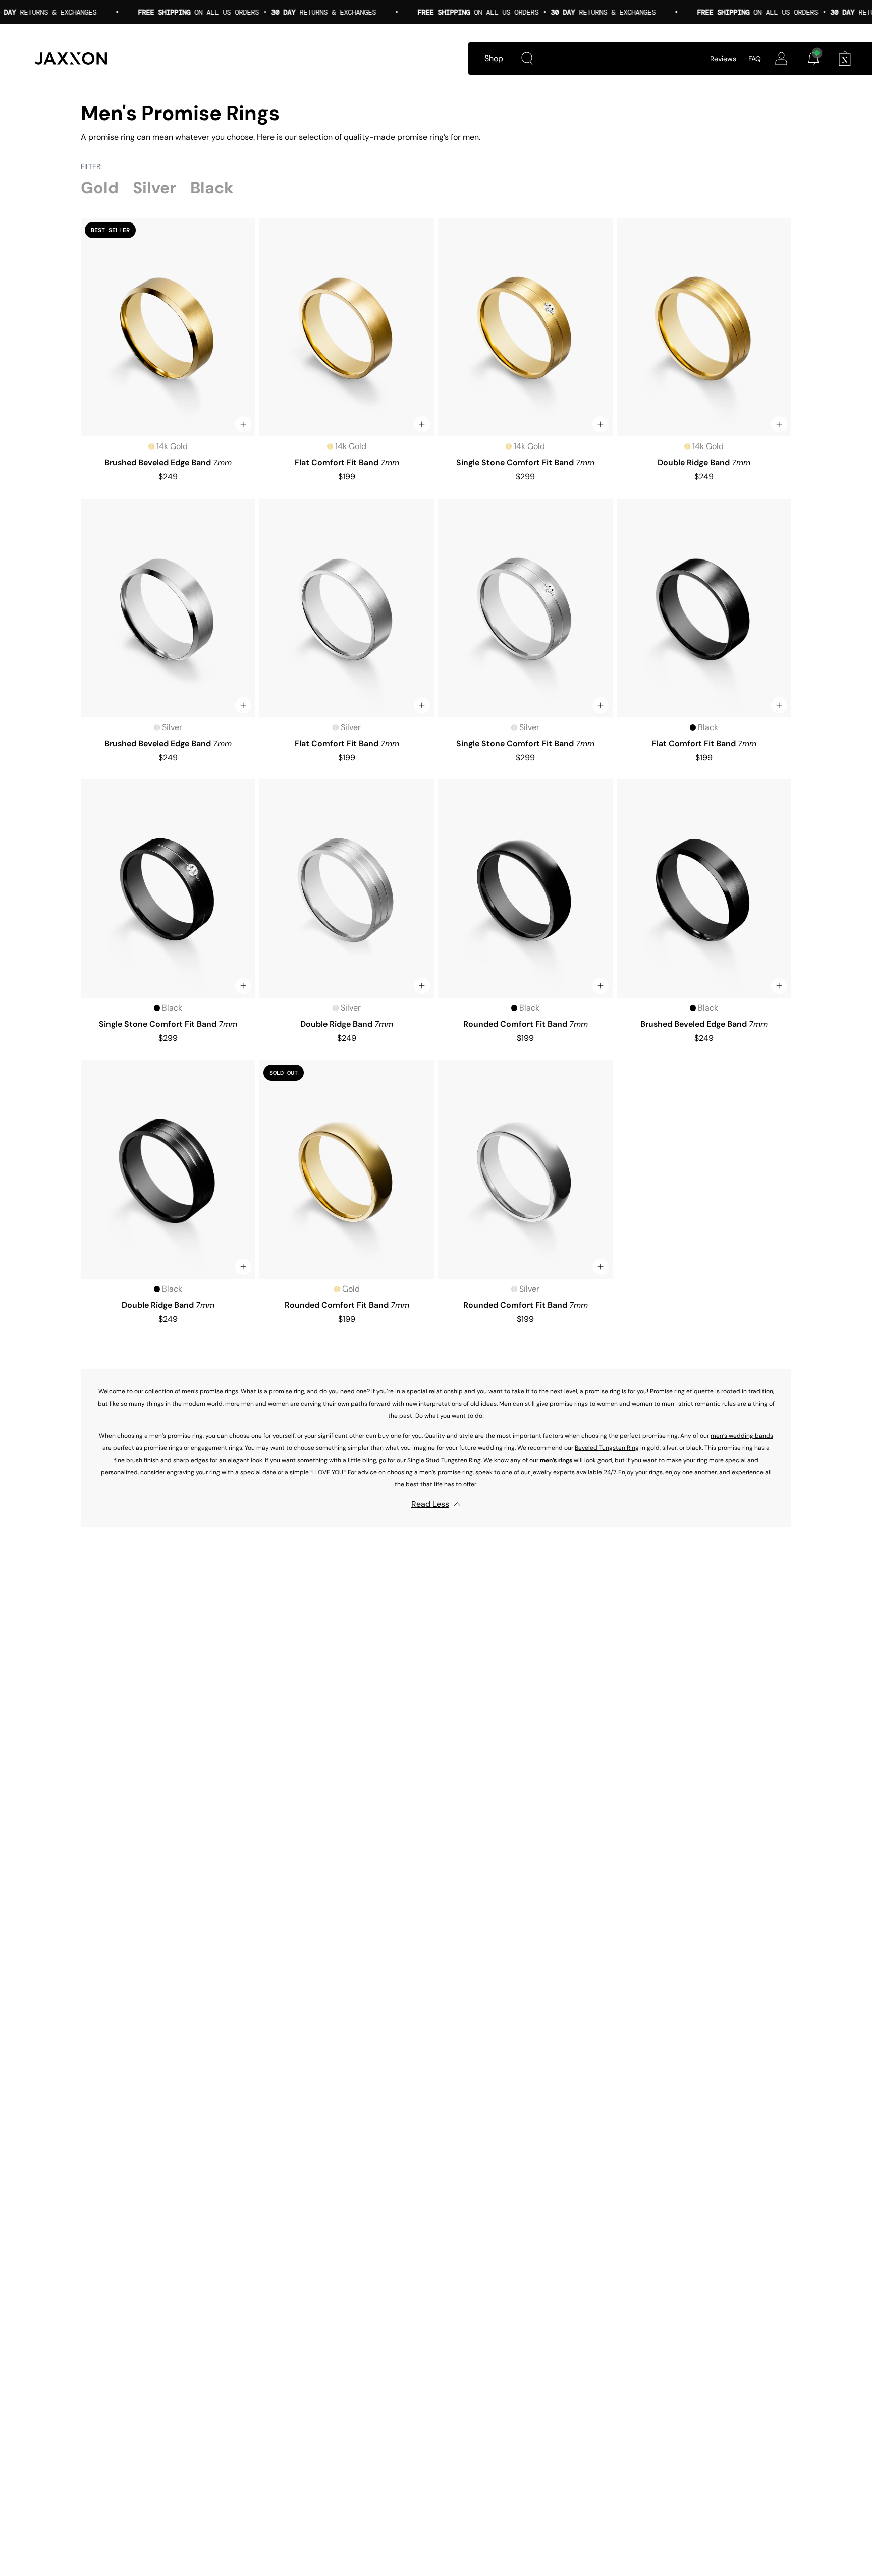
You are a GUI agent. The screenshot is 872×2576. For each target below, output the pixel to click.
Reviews (723, 59)
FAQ (755, 59)
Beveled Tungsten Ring (607, 1448)
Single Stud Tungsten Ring (444, 1460)
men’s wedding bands (742, 1436)
